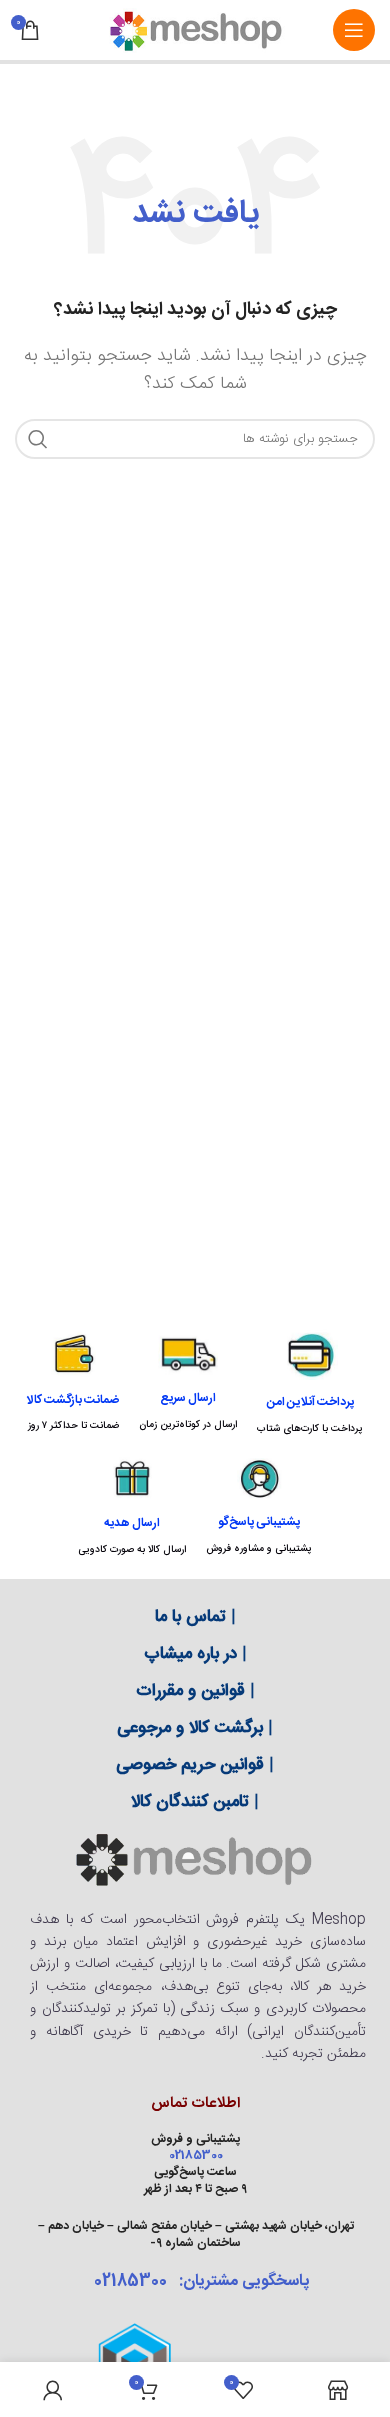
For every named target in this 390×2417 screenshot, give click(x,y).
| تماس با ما (195, 1617)
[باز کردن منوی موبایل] (354, 30)
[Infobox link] (310, 1383)
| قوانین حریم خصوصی (195, 1765)
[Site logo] (195, 30)
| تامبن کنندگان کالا (195, 1802)
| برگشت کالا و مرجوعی (195, 1728)
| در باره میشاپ (195, 1654)
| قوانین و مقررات (195, 1691)
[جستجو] (38, 439)
